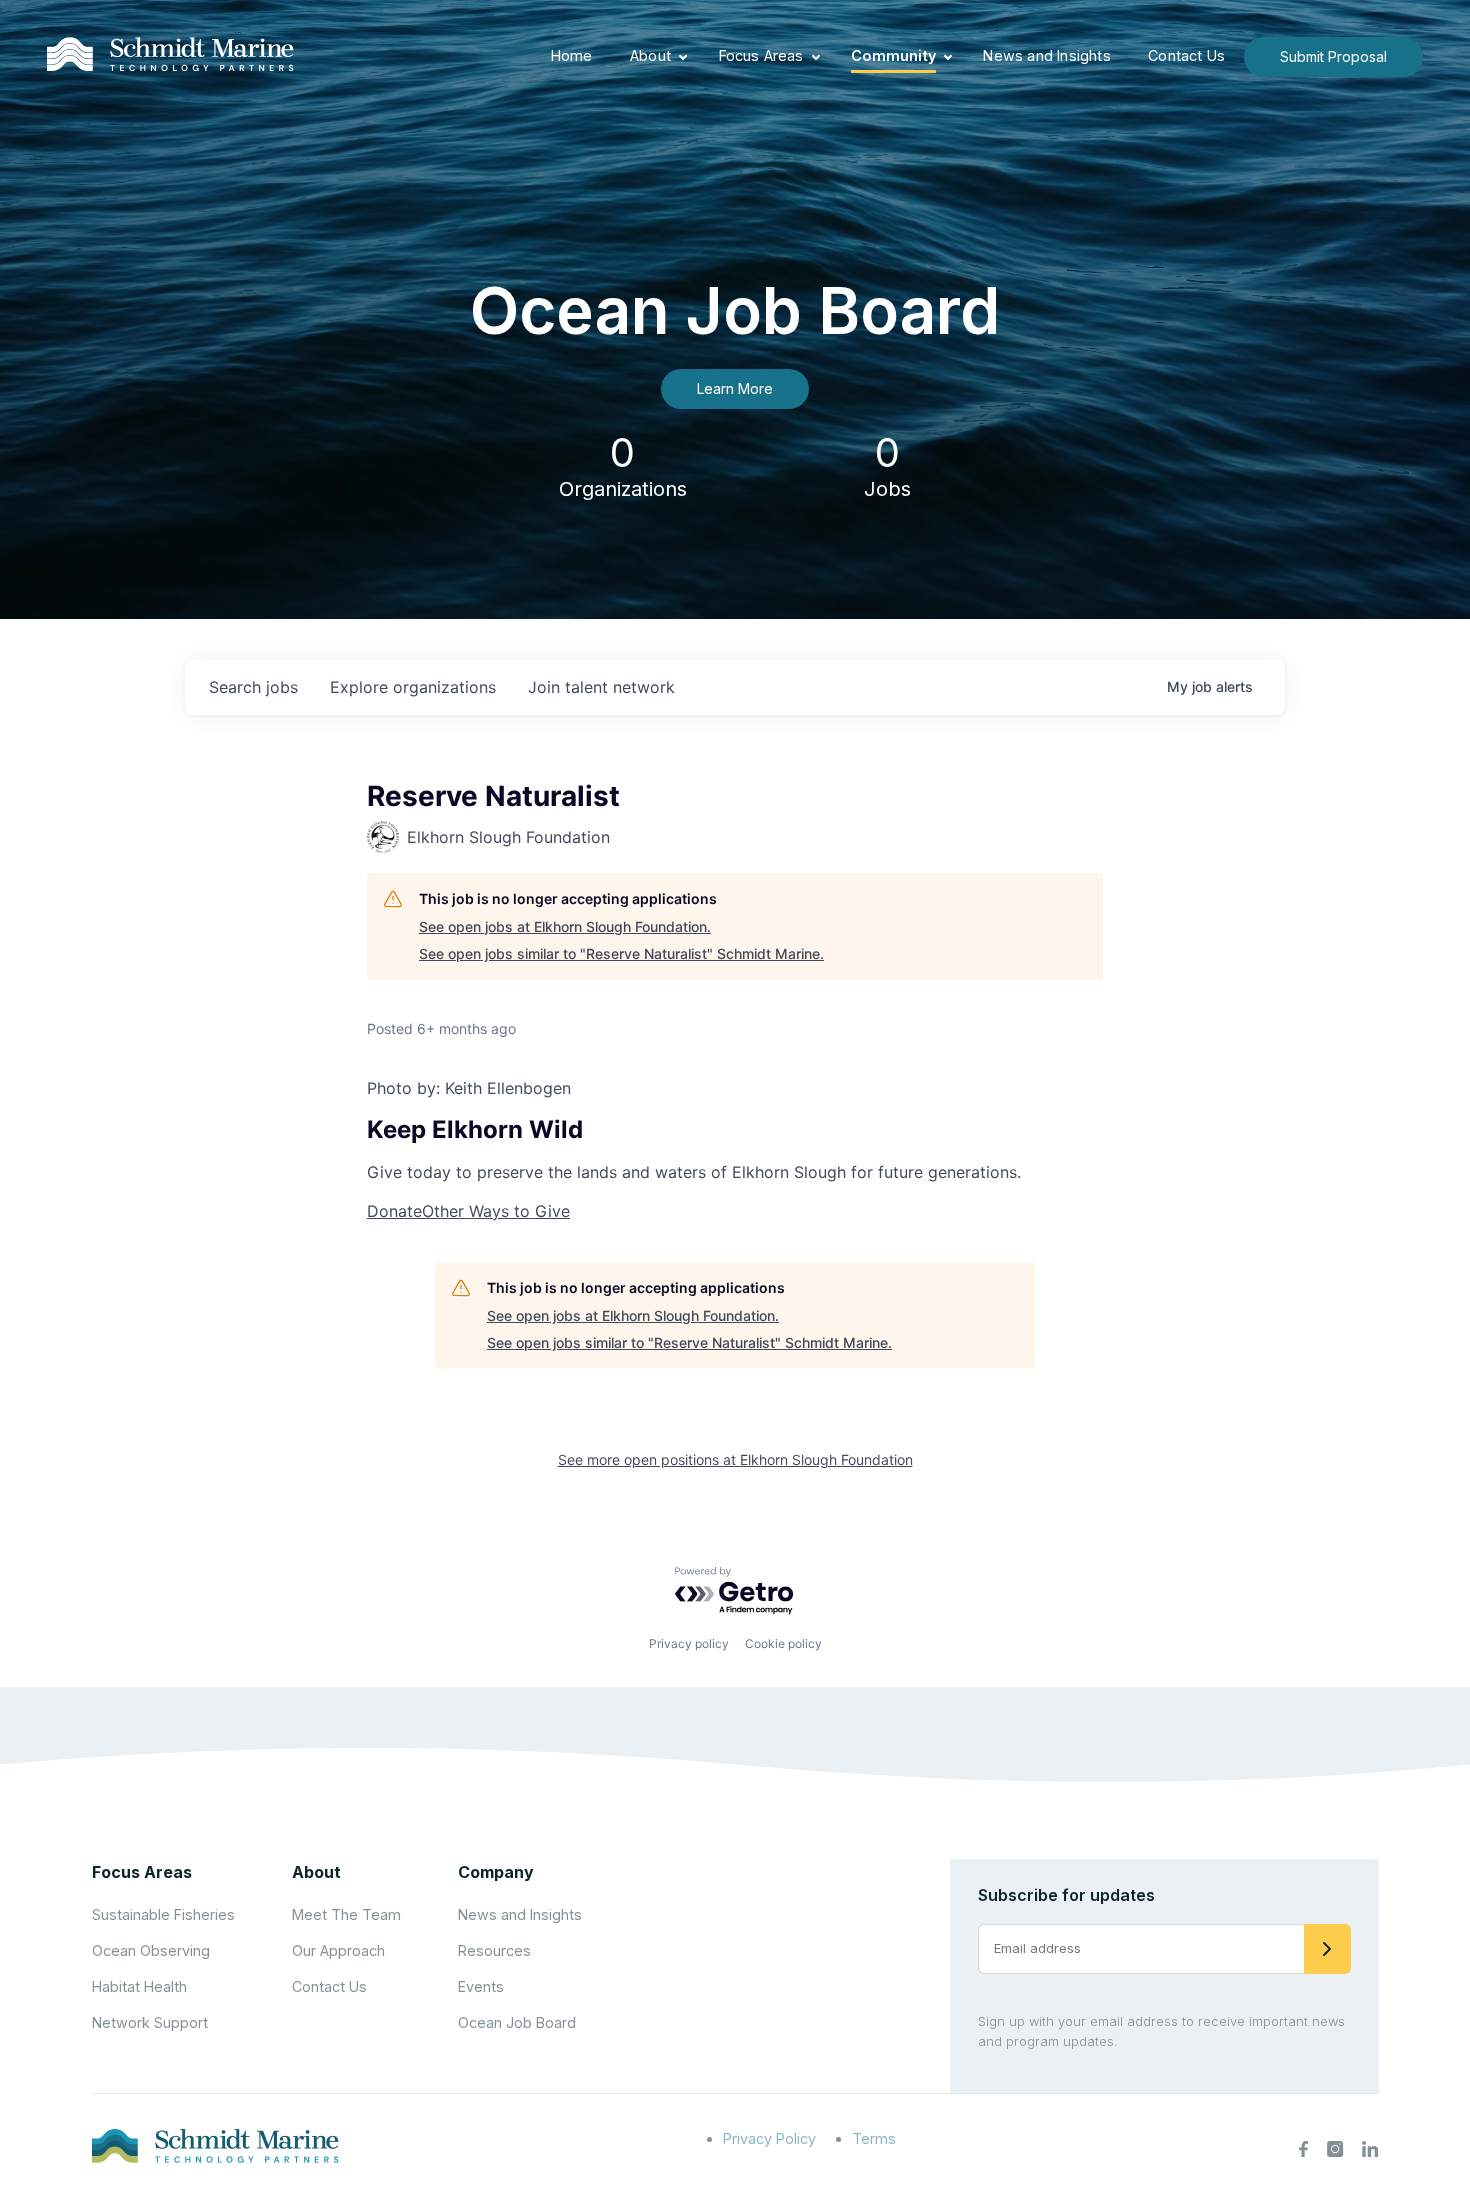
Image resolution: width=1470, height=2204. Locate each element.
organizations (413, 687)
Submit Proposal (1333, 56)
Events (481, 1986)
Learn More (735, 388)
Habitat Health (139, 1986)
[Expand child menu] (683, 57)
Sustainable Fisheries (163, 1914)
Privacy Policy (769, 2138)
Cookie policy (783, 1643)
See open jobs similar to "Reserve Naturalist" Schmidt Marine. (621, 953)
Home (572, 55)
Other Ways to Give (496, 1211)
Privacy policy (689, 1643)
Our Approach (338, 1950)
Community (893, 55)
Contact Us (1186, 55)
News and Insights (1046, 55)
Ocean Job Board (517, 2022)
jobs (253, 687)
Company (496, 1872)
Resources (494, 1950)
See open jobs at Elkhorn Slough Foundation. (565, 926)
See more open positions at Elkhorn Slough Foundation (735, 1459)
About (650, 55)
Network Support (150, 2022)
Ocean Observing (151, 1950)
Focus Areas (761, 55)
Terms (874, 2138)
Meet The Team (346, 1914)
